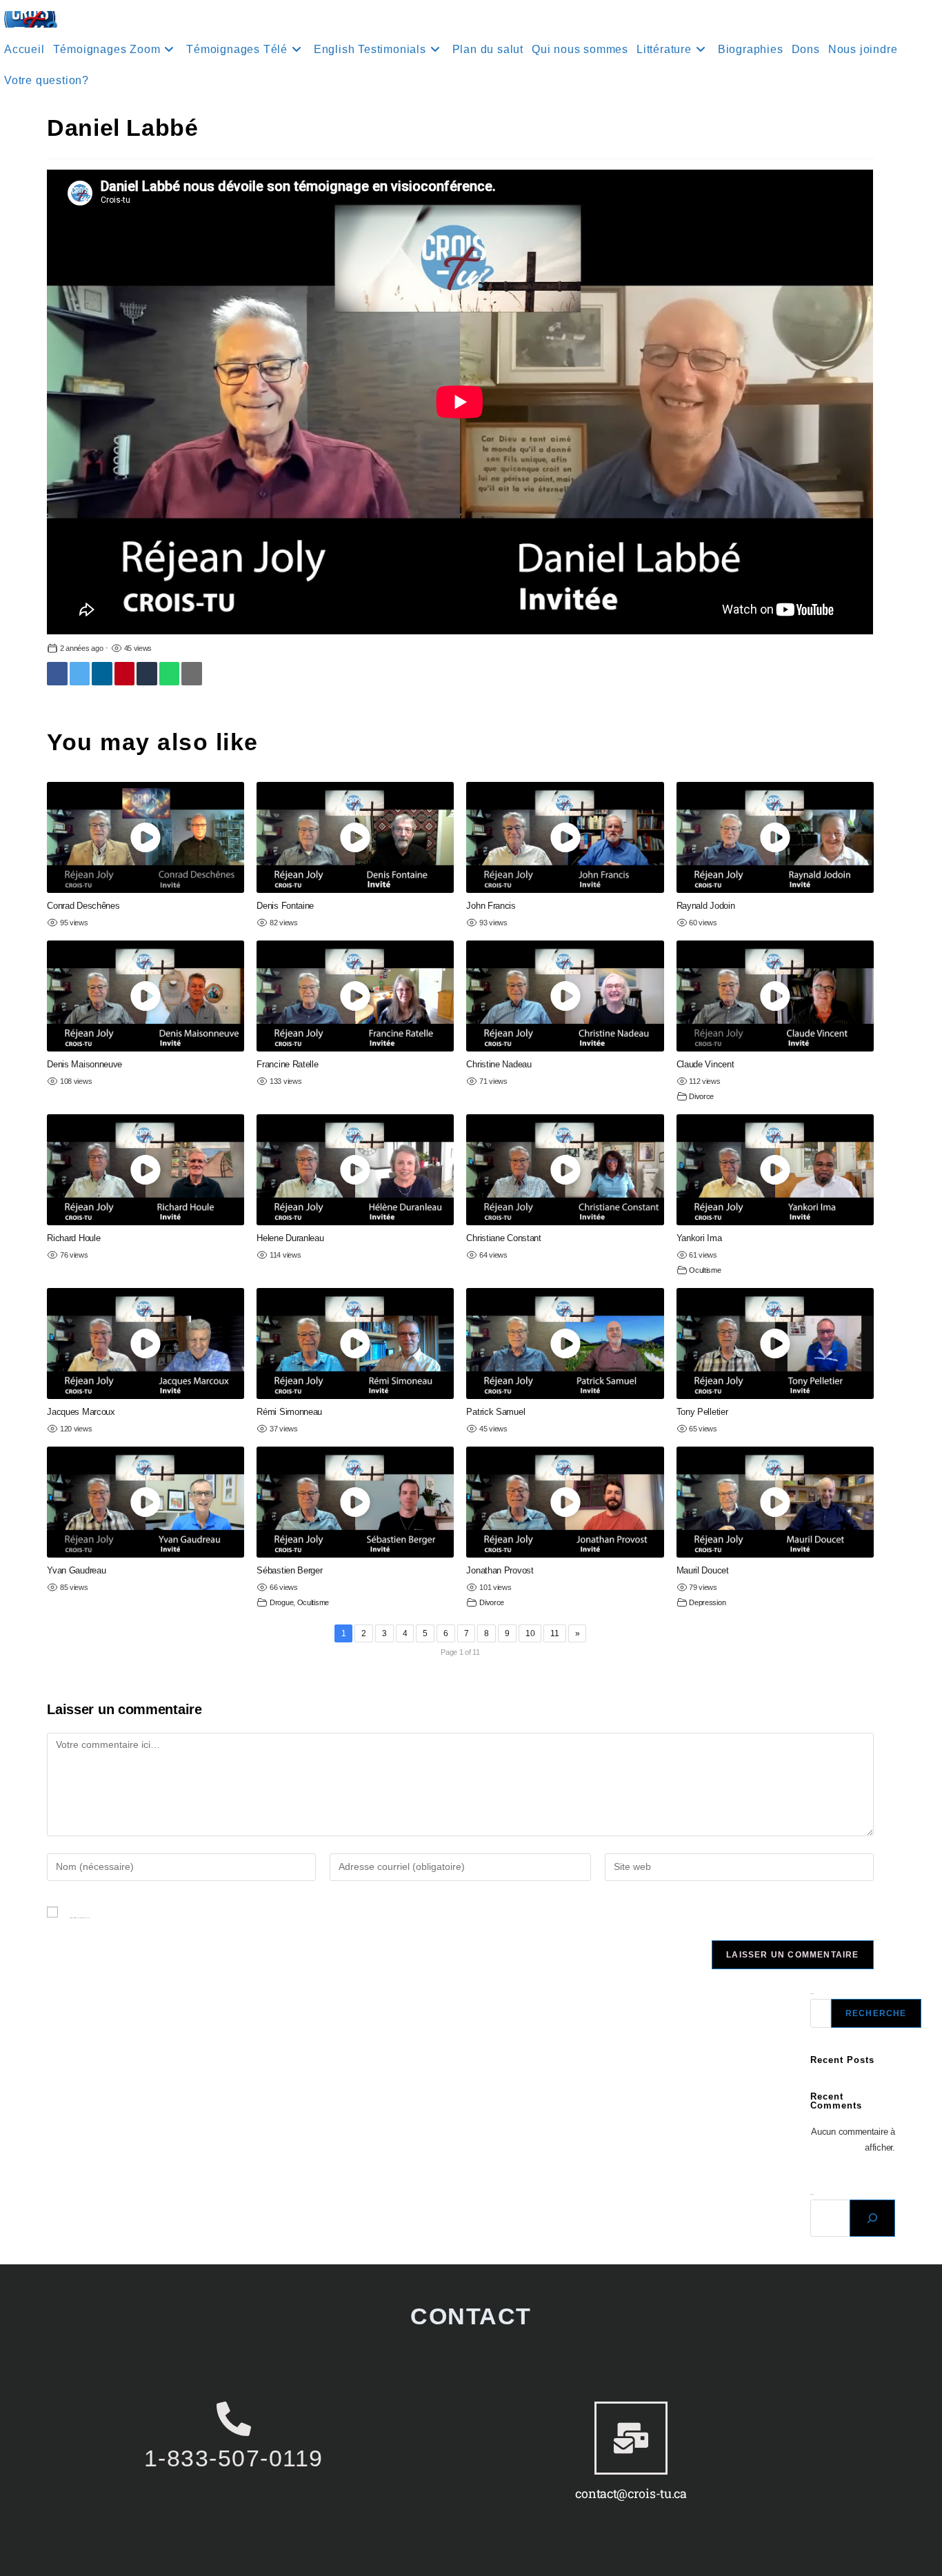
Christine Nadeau (499, 1064)
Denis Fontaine (285, 906)
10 (530, 1633)
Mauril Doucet (703, 1570)
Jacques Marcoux (81, 1412)
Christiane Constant (503, 1238)
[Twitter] (80, 674)
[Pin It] (124, 674)
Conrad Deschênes (83, 906)
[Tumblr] (147, 674)
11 (554, 1633)
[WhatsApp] (169, 674)
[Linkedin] (102, 674)
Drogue (281, 1602)
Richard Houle (73, 1238)
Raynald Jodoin (706, 906)
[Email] (191, 674)
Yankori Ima (699, 1238)
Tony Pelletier (702, 1412)
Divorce (701, 1096)
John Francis (491, 906)
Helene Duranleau (290, 1238)
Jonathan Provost (500, 1570)
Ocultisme (705, 1270)
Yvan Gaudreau (76, 1570)
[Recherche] (872, 2218)
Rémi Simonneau (289, 1412)
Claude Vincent (705, 1064)
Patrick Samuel (495, 1412)
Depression (707, 1602)
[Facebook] (57, 674)
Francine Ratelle (287, 1064)
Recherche (876, 2013)
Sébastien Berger (289, 1570)
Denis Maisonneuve (84, 1064)
